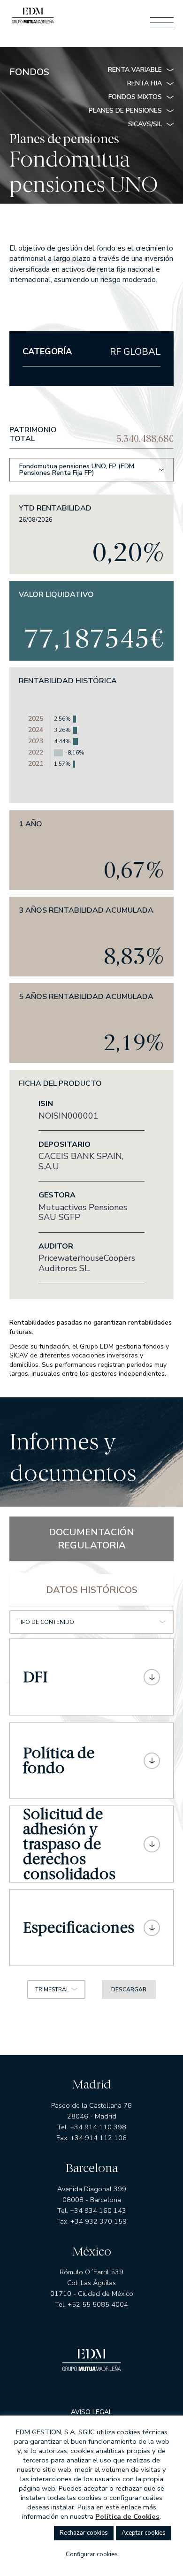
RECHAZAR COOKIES (84, 2533)
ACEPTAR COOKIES (144, 2533)
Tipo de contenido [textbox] (46, 1622)
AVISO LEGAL (91, 2412)
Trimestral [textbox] (52, 1989)
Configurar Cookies (92, 2554)
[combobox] (91, 1622)
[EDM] (33, 18)
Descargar (129, 1989)
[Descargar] (152, 1677)
